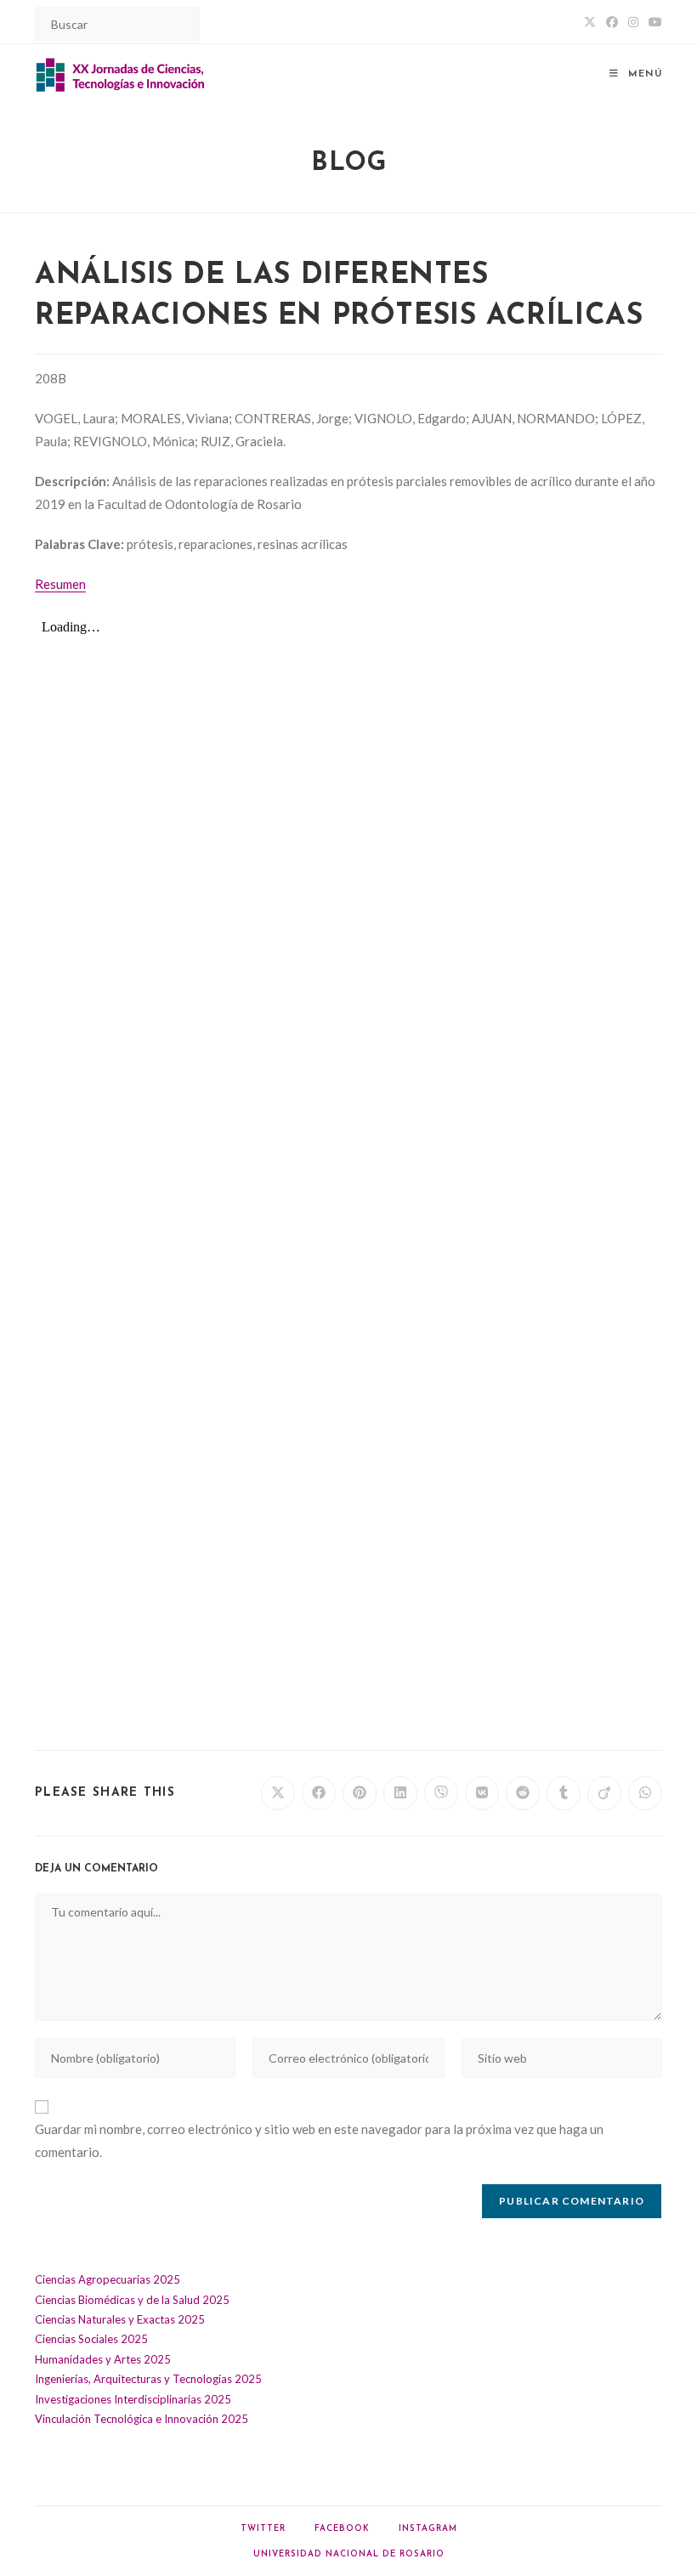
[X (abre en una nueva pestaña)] (590, 22)
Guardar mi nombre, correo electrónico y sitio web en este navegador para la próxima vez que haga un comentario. (319, 2140)
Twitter (263, 2529)
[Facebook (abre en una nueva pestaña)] (612, 22)
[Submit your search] (183, 22)
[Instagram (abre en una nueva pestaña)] (633, 22)
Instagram (428, 2529)
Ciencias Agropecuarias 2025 (108, 2279)
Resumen (60, 584)
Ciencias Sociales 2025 (91, 2339)
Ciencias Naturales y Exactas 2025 (120, 2319)
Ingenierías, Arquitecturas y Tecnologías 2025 (148, 2379)
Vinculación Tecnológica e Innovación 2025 (142, 2419)
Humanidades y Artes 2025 (103, 2359)
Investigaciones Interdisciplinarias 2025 (133, 2399)
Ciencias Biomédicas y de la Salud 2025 (132, 2300)
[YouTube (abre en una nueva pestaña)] (653, 22)
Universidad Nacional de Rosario (349, 2554)
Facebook (342, 2529)
